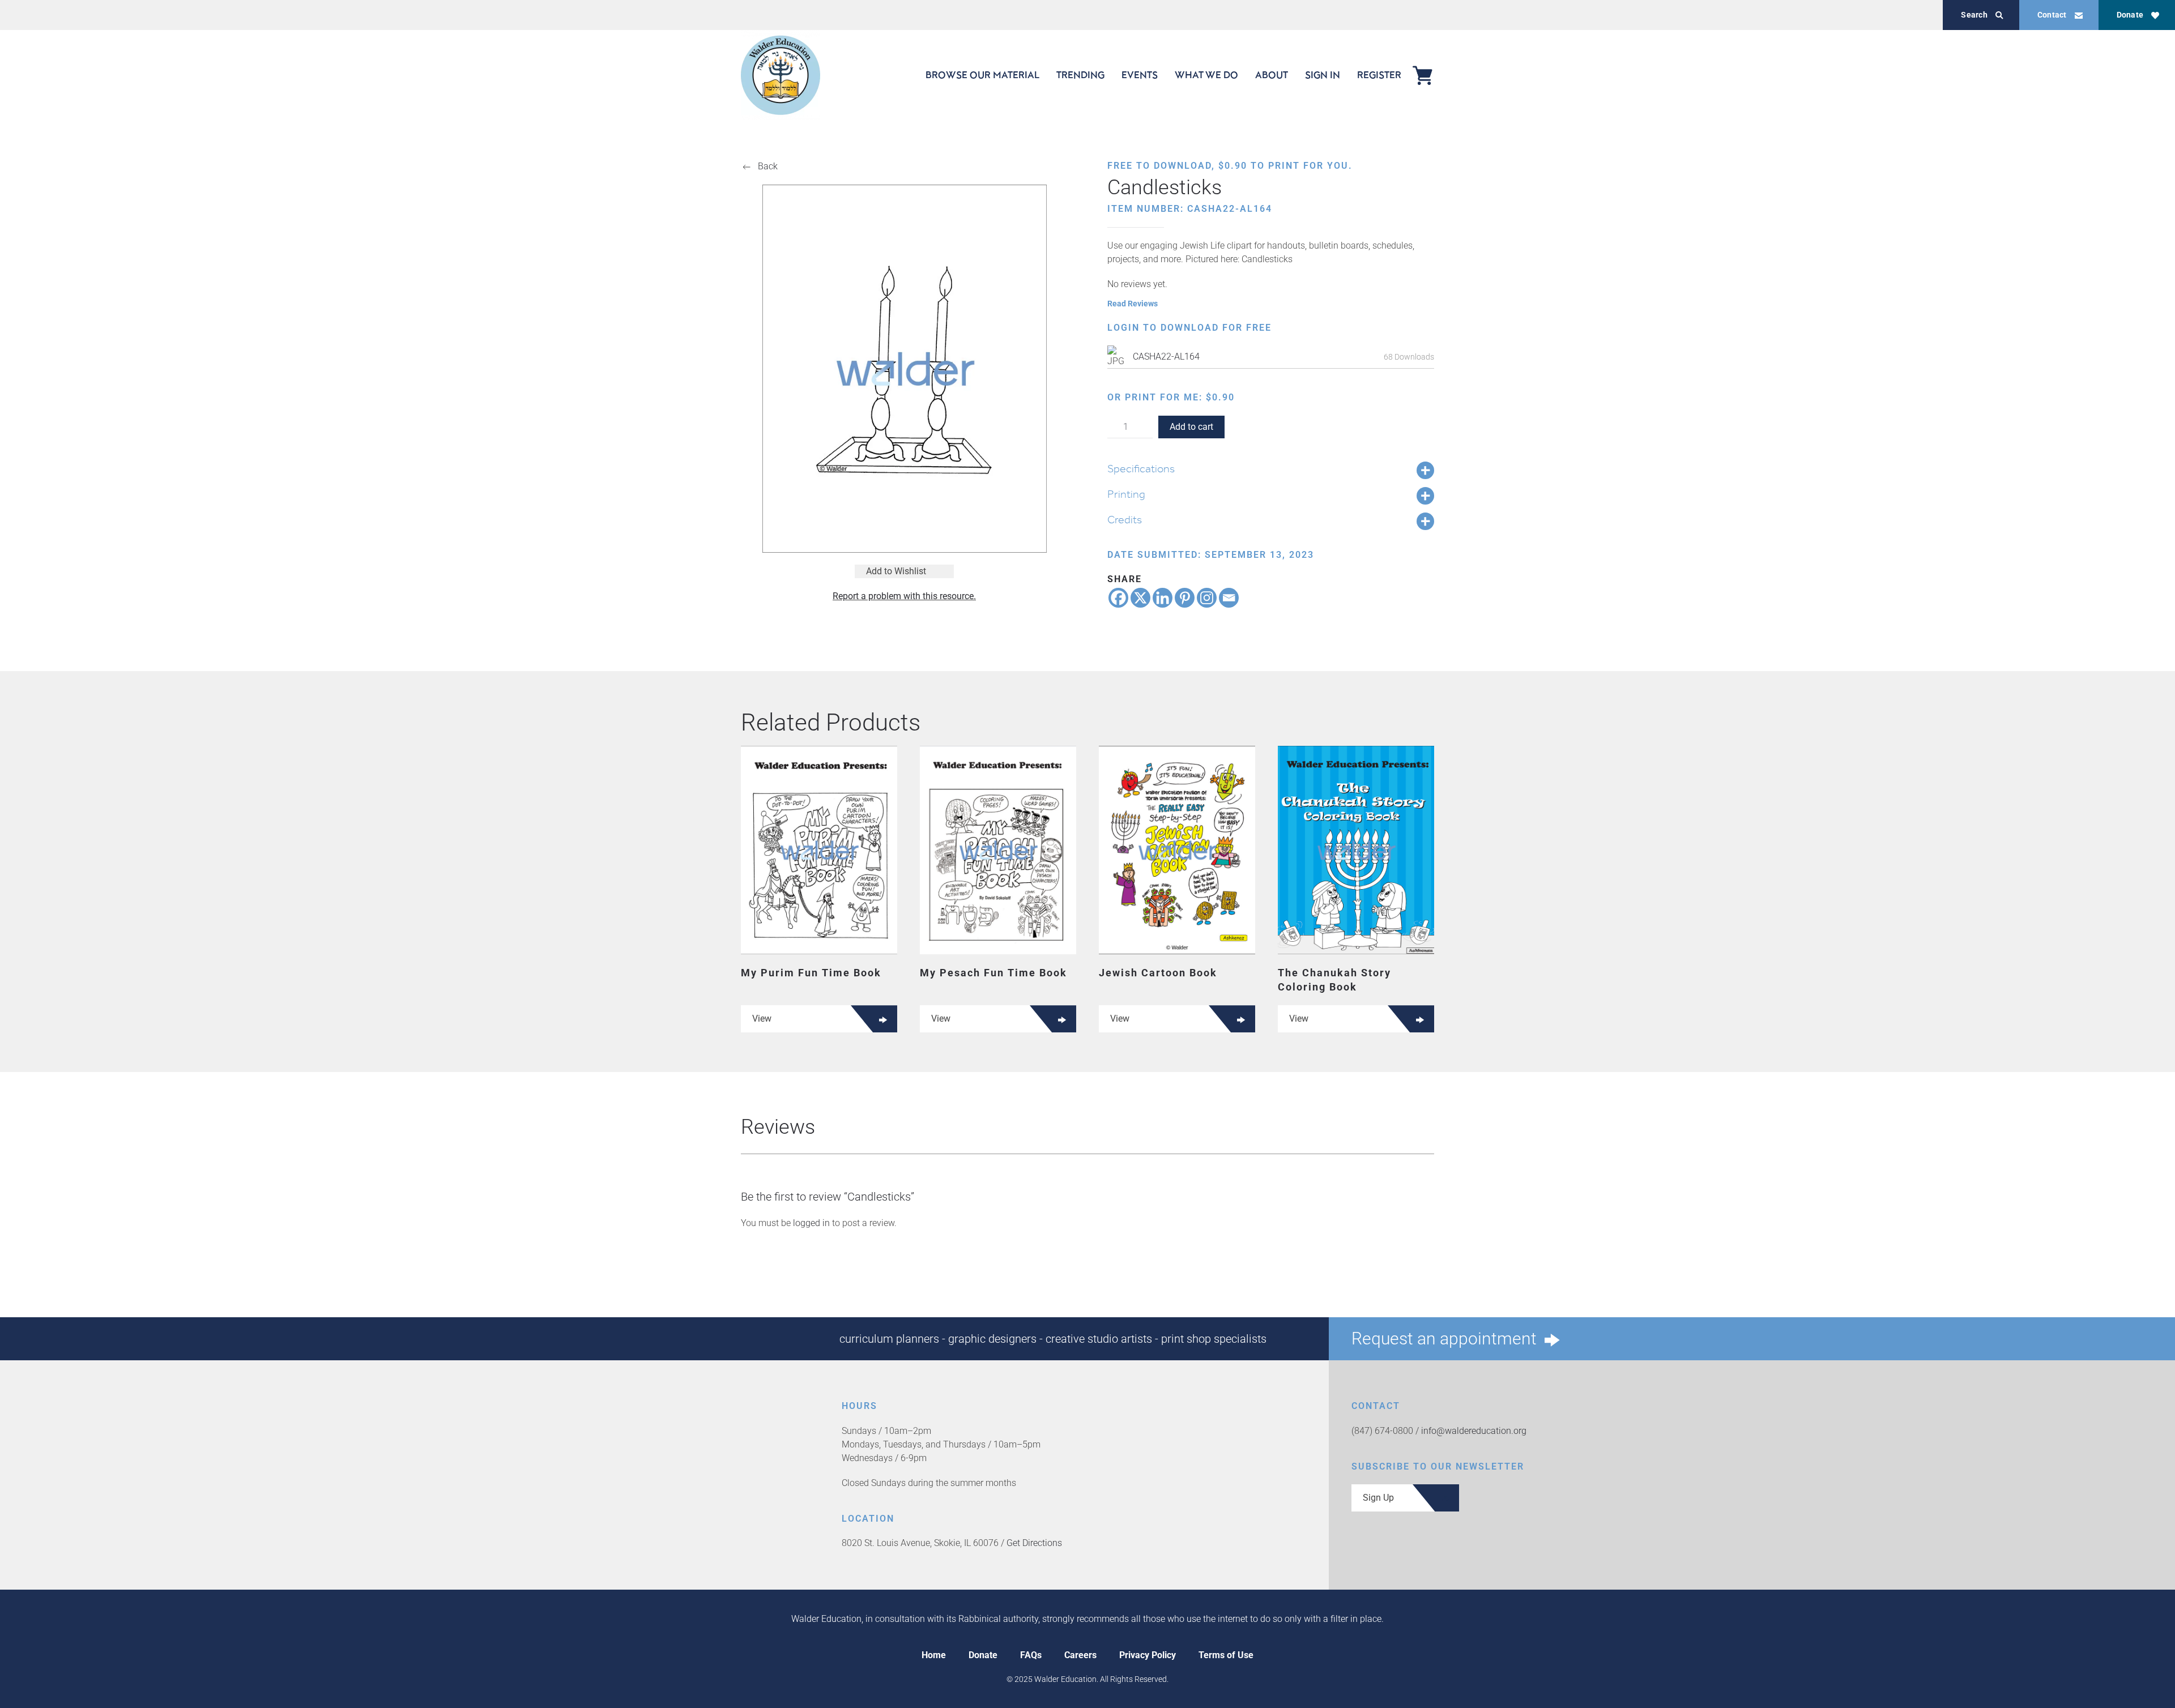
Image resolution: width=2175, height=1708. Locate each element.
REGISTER (1379, 75)
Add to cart (1191, 427)
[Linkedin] (1163, 598)
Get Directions (1034, 1543)
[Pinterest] (1185, 598)
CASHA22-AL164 (1166, 356)
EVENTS (1140, 75)
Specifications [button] (1141, 468)
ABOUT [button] (1272, 75)
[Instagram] (1207, 598)
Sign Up (1378, 1498)
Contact (2052, 15)
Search (1974, 15)
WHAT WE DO (1206, 75)
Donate (2130, 15)
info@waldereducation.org (1474, 1431)
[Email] (1229, 598)
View (762, 1019)
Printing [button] (1126, 494)
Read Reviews (1133, 304)
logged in (811, 1223)
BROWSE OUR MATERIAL (982, 75)
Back (768, 166)
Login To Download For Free (1189, 328)
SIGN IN (1323, 75)
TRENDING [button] (1080, 75)
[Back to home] (781, 75)
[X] (1140, 598)
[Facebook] (1118, 598)
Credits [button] (1125, 519)
